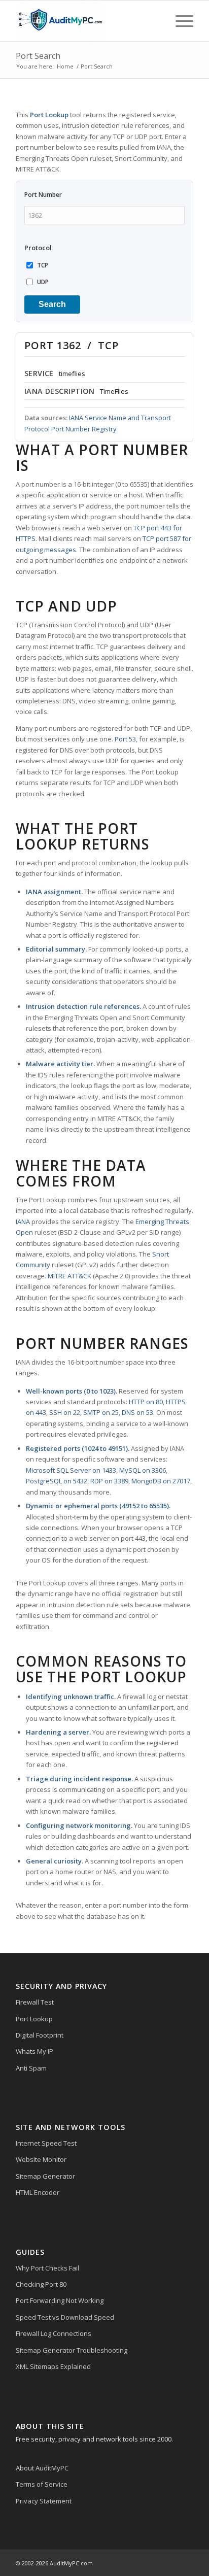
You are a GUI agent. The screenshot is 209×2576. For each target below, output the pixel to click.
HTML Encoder (38, 2192)
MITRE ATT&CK (69, 1276)
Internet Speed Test (46, 2143)
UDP (43, 282)
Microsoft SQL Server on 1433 (71, 1470)
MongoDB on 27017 (161, 1481)
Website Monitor (41, 2159)
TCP (43, 265)
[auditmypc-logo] (87, 21)
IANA (23, 1222)
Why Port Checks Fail (47, 2268)
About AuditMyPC (42, 2468)
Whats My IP (34, 2051)
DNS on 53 (137, 1412)
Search (52, 304)
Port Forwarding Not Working (60, 2300)
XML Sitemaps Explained (53, 2366)
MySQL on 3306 (143, 1470)
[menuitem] (179, 21)
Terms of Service (42, 2484)
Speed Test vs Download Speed (65, 2317)
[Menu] (179, 21)
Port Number (43, 195)
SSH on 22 (65, 1412)
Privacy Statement (44, 2501)
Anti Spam (31, 2068)
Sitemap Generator (45, 2176)
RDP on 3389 (109, 1481)
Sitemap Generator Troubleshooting (72, 2350)
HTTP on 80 (146, 1402)
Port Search (38, 56)
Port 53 (125, 739)
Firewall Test (35, 2002)
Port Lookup (34, 2019)
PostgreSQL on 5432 (57, 1481)
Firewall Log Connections (54, 2333)
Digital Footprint (40, 2035)
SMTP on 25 (101, 1412)
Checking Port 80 (41, 2284)
